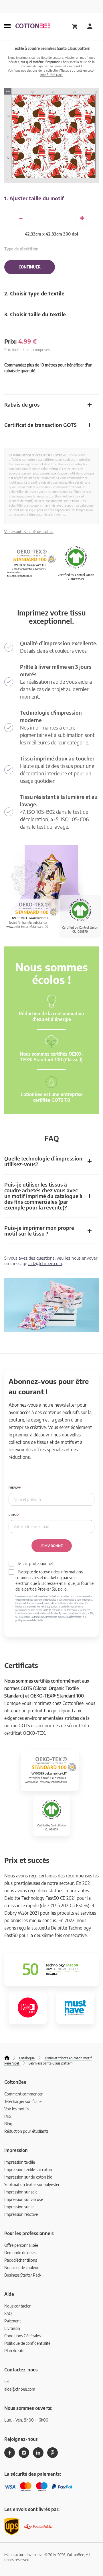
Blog (8, 2124)
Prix (8, 2116)
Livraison (12, 2328)
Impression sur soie (21, 2192)
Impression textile (20, 2162)
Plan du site (14, 2351)
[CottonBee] (33, 26)
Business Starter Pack (23, 2275)
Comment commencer (23, 2094)
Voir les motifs (16, 2109)
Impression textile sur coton (28, 2170)
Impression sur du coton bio (28, 2177)
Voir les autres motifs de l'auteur (29, 532)
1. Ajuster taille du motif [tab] (34, 198)
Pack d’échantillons (21, 2260)
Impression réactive (21, 2214)
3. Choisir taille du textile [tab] (35, 314)
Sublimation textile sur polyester (32, 2184)
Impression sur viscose (24, 2199)
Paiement (13, 2321)
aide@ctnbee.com (45, 1263)
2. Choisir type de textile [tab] (34, 293)
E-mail (13, 1515)
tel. (7, 2382)
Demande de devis (20, 2253)
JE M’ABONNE (52, 1546)
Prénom (14, 1488)
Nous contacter (17, 2306)
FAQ (8, 2313)
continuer (30, 267)
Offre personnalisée (21, 2245)
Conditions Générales (22, 2336)
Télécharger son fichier (24, 2101)
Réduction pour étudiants (26, 2131)
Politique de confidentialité (27, 2343)
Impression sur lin (19, 2207)
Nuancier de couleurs (22, 2268)
